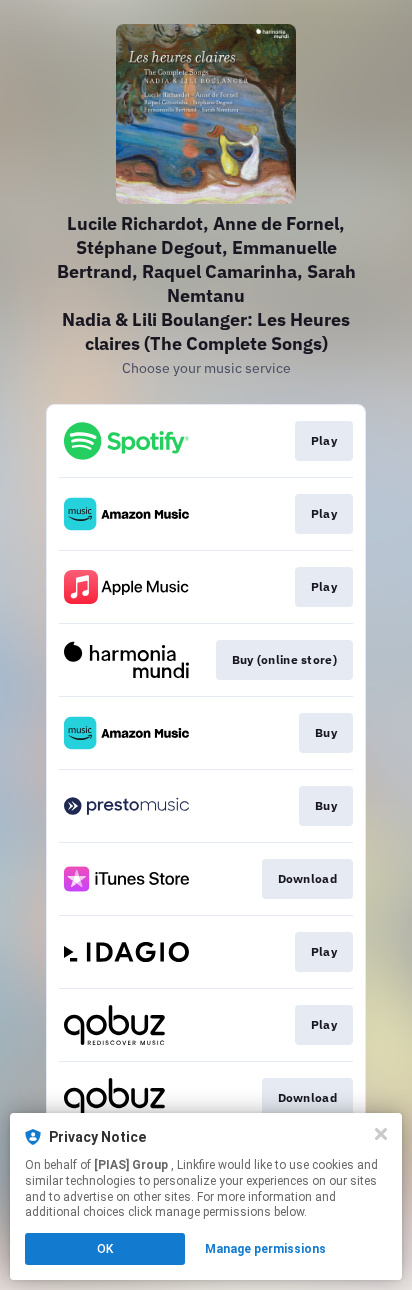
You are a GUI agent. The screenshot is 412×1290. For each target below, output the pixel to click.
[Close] (381, 1134)
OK (105, 1249)
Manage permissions (265, 1249)
